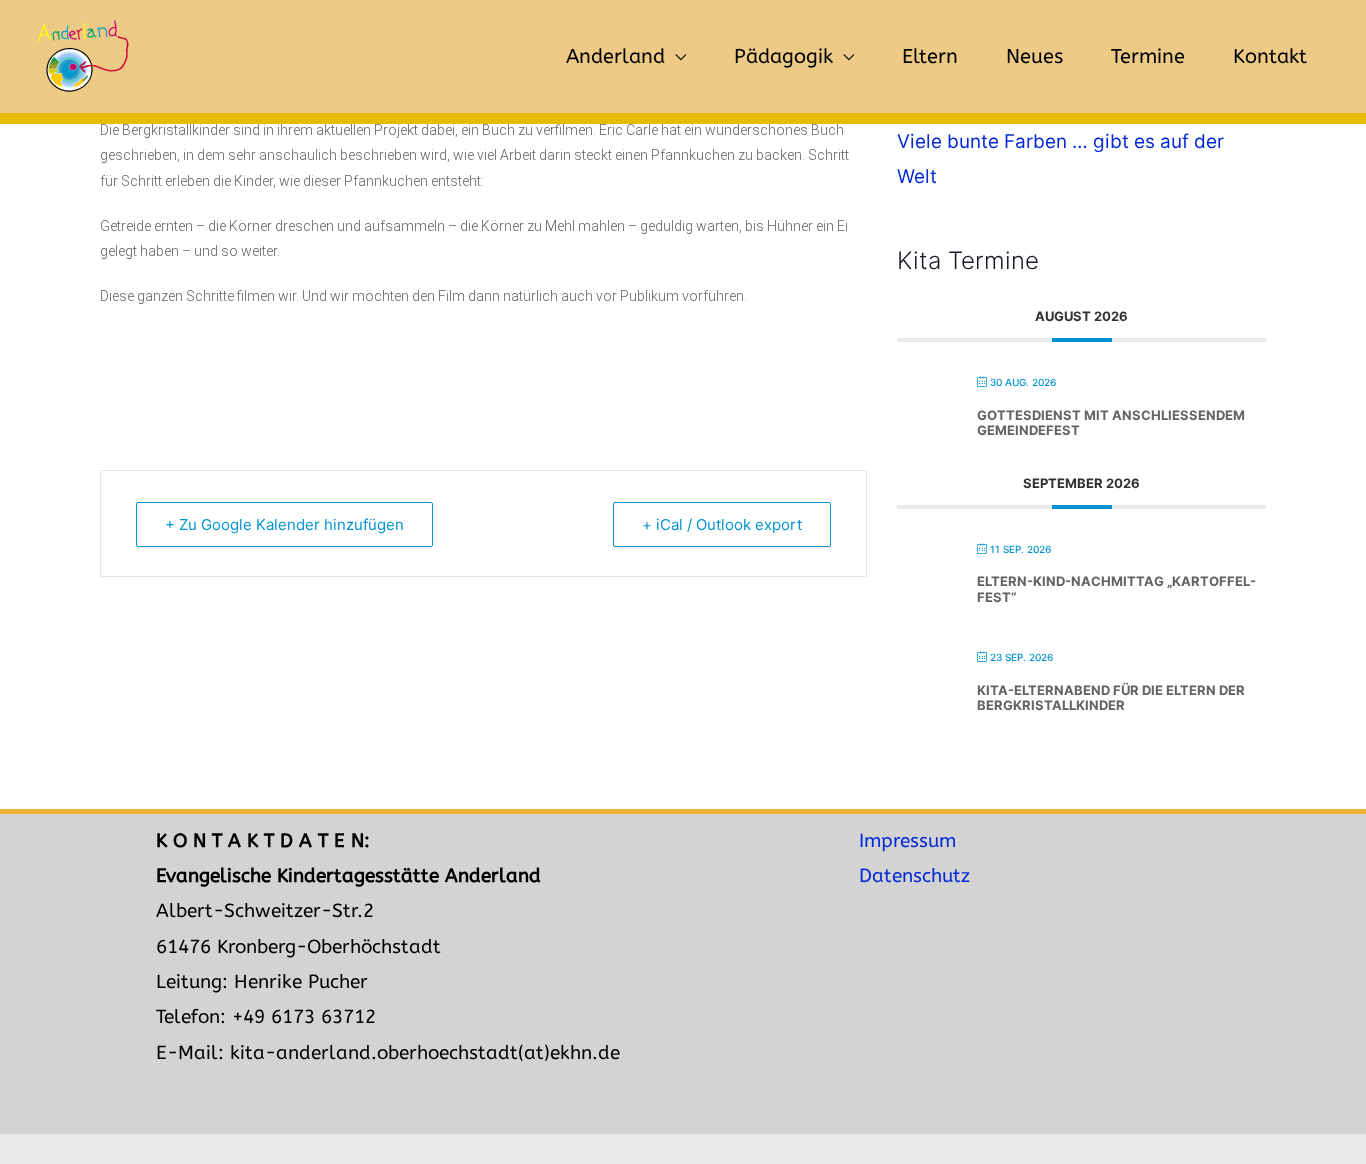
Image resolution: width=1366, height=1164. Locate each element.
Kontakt (1270, 56)
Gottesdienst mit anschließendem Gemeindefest (1111, 423)
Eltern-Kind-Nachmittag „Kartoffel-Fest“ (1116, 589)
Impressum (907, 841)
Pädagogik (783, 56)
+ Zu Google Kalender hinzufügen (284, 524)
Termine (1148, 56)
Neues (1034, 56)
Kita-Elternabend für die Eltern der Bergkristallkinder (1111, 698)
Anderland (615, 56)
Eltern (930, 56)
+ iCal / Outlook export (722, 524)
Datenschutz (914, 876)
